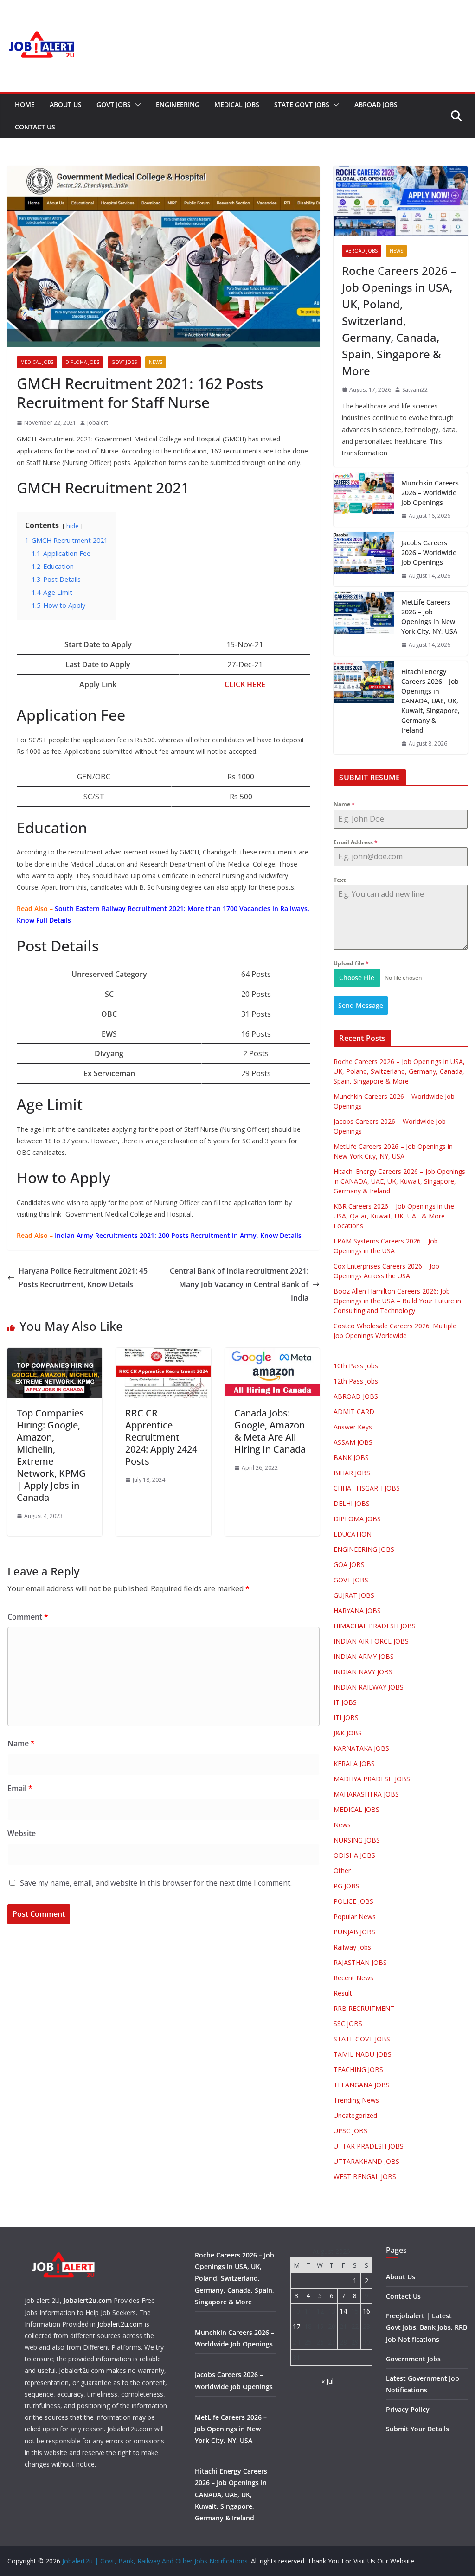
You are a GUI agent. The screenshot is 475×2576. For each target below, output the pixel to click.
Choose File (357, 978)
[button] (136, 105)
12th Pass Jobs (356, 1381)
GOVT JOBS (114, 105)
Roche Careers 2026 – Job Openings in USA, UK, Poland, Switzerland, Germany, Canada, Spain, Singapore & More (399, 321)
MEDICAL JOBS (237, 105)
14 (343, 2311)
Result (343, 1993)
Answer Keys (353, 1427)
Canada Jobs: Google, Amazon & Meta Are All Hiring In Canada (270, 1431)
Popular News (355, 1916)
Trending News (356, 2100)
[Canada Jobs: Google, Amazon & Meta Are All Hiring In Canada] (272, 1354)
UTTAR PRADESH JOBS (369, 2146)
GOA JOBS (349, 1565)
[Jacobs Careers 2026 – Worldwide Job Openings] (364, 559)
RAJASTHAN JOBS (360, 1962)
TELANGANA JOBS (362, 2085)
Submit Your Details (417, 2429)
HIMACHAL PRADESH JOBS (375, 1626)
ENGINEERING (178, 105)
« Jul (327, 2381)
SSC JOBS (348, 2024)
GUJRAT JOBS (354, 1595)
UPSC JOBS (350, 2131)
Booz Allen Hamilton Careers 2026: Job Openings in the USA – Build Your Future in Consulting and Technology (397, 1301)
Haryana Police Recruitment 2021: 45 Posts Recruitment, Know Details (83, 1278)
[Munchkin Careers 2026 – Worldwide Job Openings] (364, 500)
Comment (28, 1617)
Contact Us (35, 127)
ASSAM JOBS (353, 1442)
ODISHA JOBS (354, 1855)
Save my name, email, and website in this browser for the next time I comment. (156, 1883)
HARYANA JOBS (357, 1610)
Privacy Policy (408, 2409)
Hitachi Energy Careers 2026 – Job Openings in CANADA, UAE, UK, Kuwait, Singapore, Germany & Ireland (430, 701)
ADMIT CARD (354, 1412)
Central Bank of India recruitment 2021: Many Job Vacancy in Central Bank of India (239, 1284)
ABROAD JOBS (376, 105)
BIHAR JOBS (352, 1473)
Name (21, 1743)
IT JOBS (345, 1702)
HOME (25, 105)
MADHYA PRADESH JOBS (372, 1779)
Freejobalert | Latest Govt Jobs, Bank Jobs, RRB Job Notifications (427, 2327)
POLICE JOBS (353, 1901)
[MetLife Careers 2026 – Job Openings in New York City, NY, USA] (364, 624)
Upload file (351, 963)
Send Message (361, 1005)
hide (73, 526)
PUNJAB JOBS (354, 1932)
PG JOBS (347, 1886)
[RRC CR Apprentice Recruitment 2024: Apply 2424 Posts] (163, 1354)
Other (342, 1871)
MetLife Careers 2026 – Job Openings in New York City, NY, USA (429, 617)
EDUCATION (353, 1534)
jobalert (98, 423)
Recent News (353, 1978)
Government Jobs (413, 2359)
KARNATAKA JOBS (361, 1748)
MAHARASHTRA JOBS (366, 1794)
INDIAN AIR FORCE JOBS (371, 1641)
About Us (66, 105)
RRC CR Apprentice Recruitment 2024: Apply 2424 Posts (161, 1437)
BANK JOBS (351, 1457)
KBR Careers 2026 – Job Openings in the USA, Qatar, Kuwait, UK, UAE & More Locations (394, 1216)
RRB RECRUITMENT (364, 2008)
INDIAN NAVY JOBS (363, 1672)
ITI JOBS (346, 1718)
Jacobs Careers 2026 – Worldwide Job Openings (429, 552)
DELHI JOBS (352, 1503)
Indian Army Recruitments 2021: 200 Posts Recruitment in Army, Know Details (178, 1235)
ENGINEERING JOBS (364, 1549)
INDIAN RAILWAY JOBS (369, 1687)
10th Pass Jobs (356, 1366)
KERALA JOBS (354, 1763)
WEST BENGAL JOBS (365, 2177)
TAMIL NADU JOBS (363, 2054)
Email (20, 1788)
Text (340, 880)
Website (22, 1833)
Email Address (356, 842)
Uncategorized (355, 2115)
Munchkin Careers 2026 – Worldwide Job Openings (430, 493)
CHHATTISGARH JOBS (367, 1488)
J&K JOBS (348, 1733)
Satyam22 (415, 390)
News (156, 362)
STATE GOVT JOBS (302, 105)
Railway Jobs (352, 1947)
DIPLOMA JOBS (82, 362)
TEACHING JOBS (358, 2069)
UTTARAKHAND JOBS (366, 2161)
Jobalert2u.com (88, 2300)
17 (296, 2326)
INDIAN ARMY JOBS (364, 1656)
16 (366, 2311)
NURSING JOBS (357, 1840)
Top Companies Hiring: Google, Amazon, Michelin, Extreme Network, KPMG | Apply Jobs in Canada (51, 1455)
